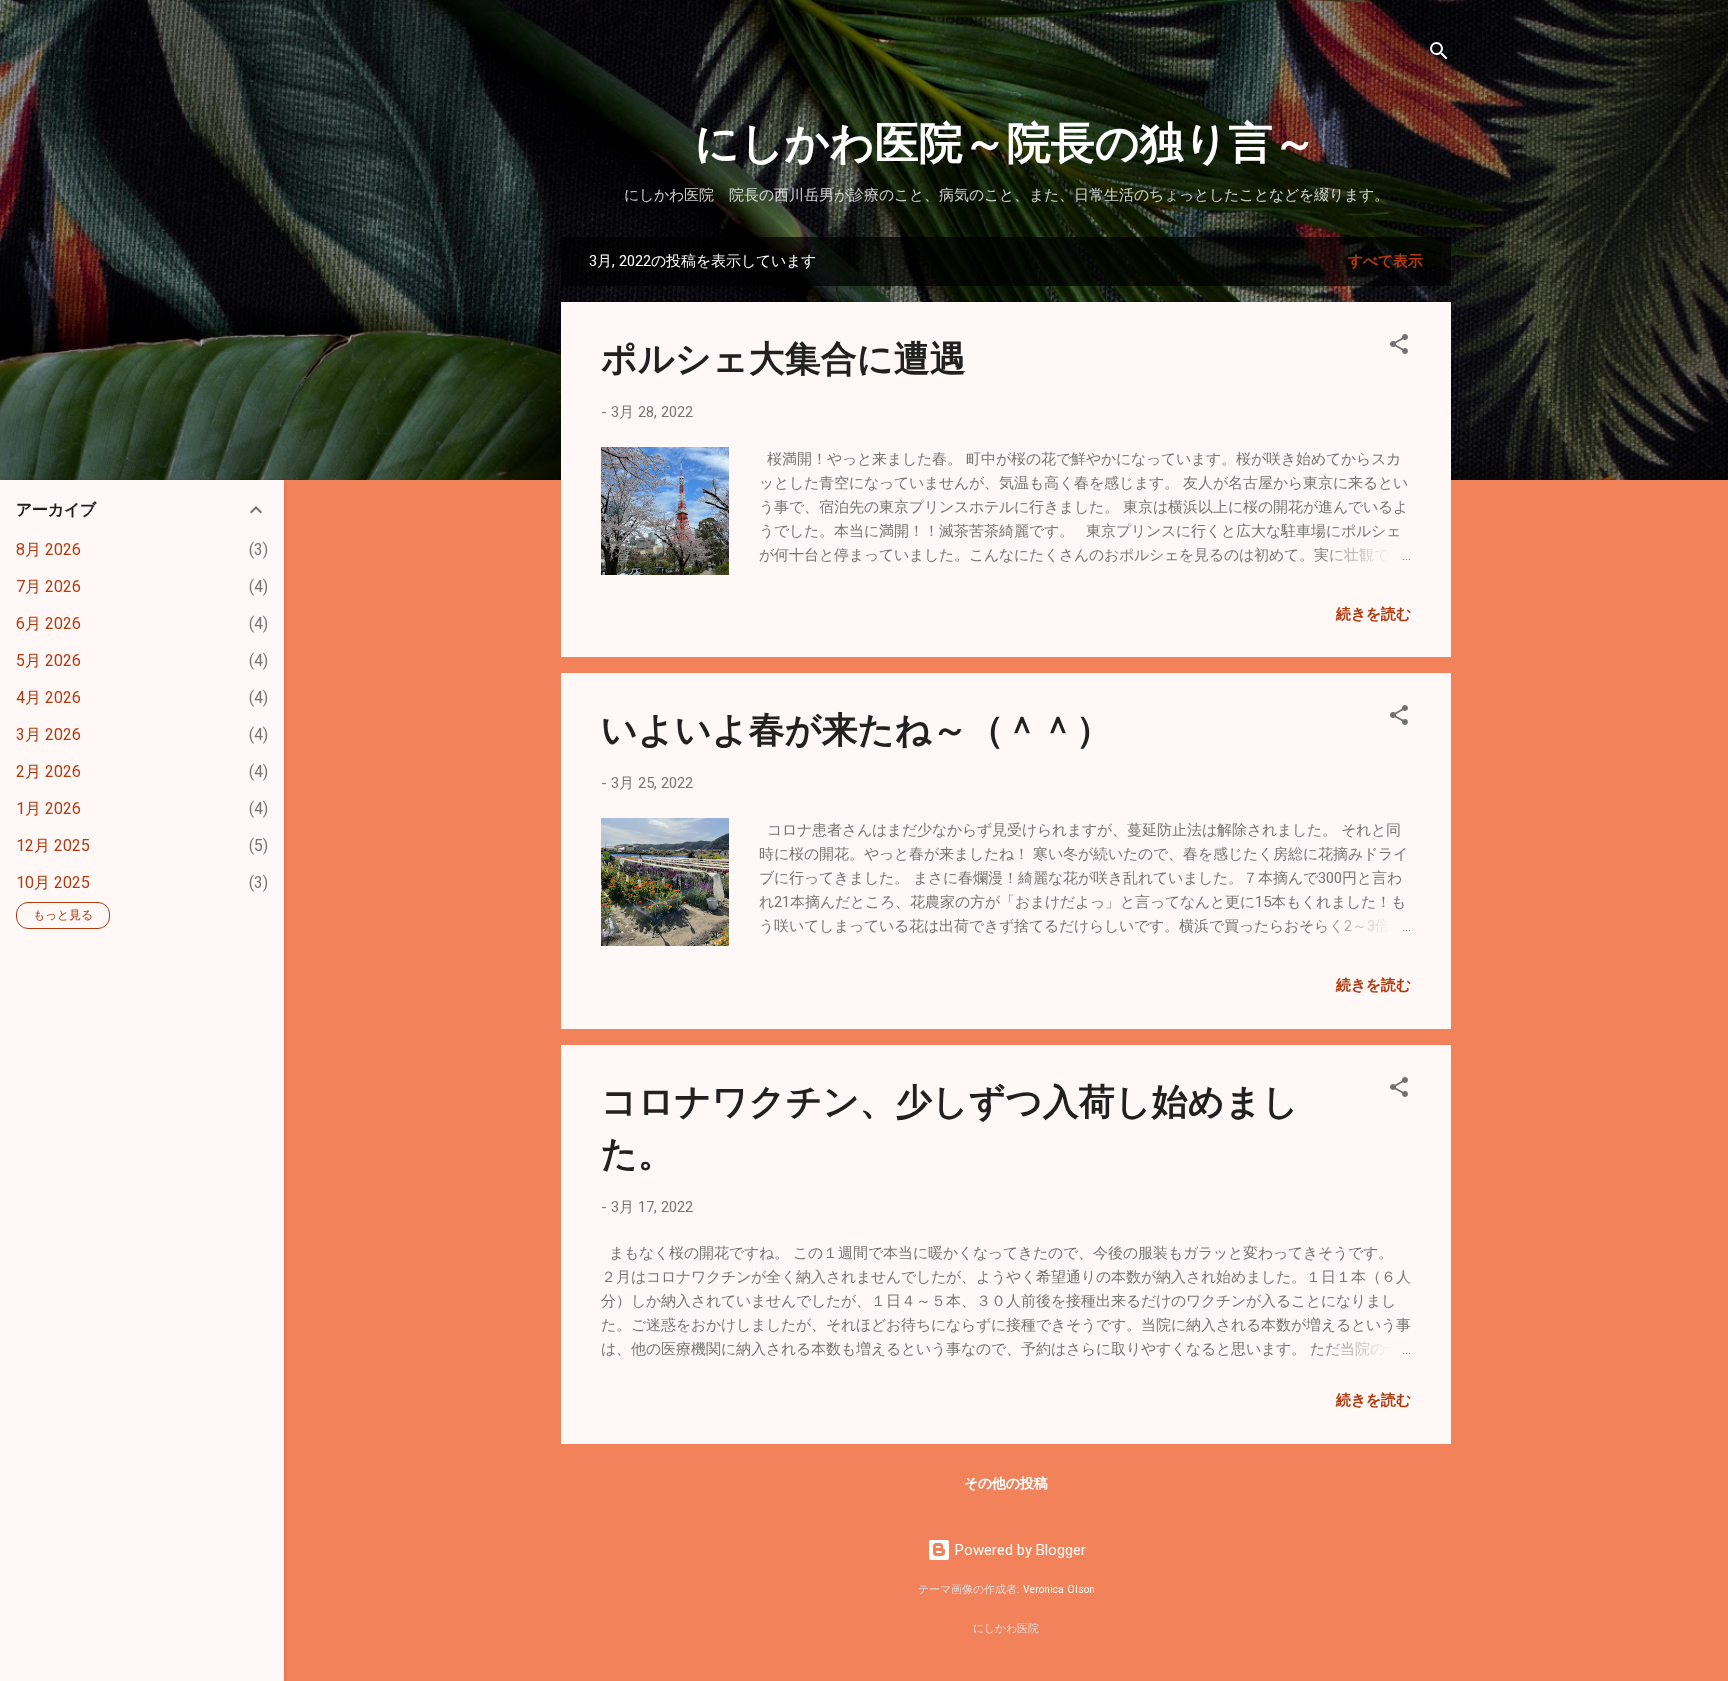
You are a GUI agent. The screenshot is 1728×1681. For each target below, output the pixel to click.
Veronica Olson (1059, 1589)
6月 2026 (48, 623)
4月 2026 (48, 697)
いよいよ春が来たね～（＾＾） (856, 727)
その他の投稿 (1006, 1483)
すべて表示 (1385, 261)
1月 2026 (48, 808)
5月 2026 (48, 660)
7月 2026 (48, 586)
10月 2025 (53, 882)
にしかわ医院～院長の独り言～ (1006, 139)
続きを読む (1373, 614)
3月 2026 (48, 734)
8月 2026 (48, 549)
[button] (1399, 347)
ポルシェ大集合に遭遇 (783, 356)
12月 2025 (53, 845)
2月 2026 (48, 771)
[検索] (1439, 54)
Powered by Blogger (1018, 1550)
